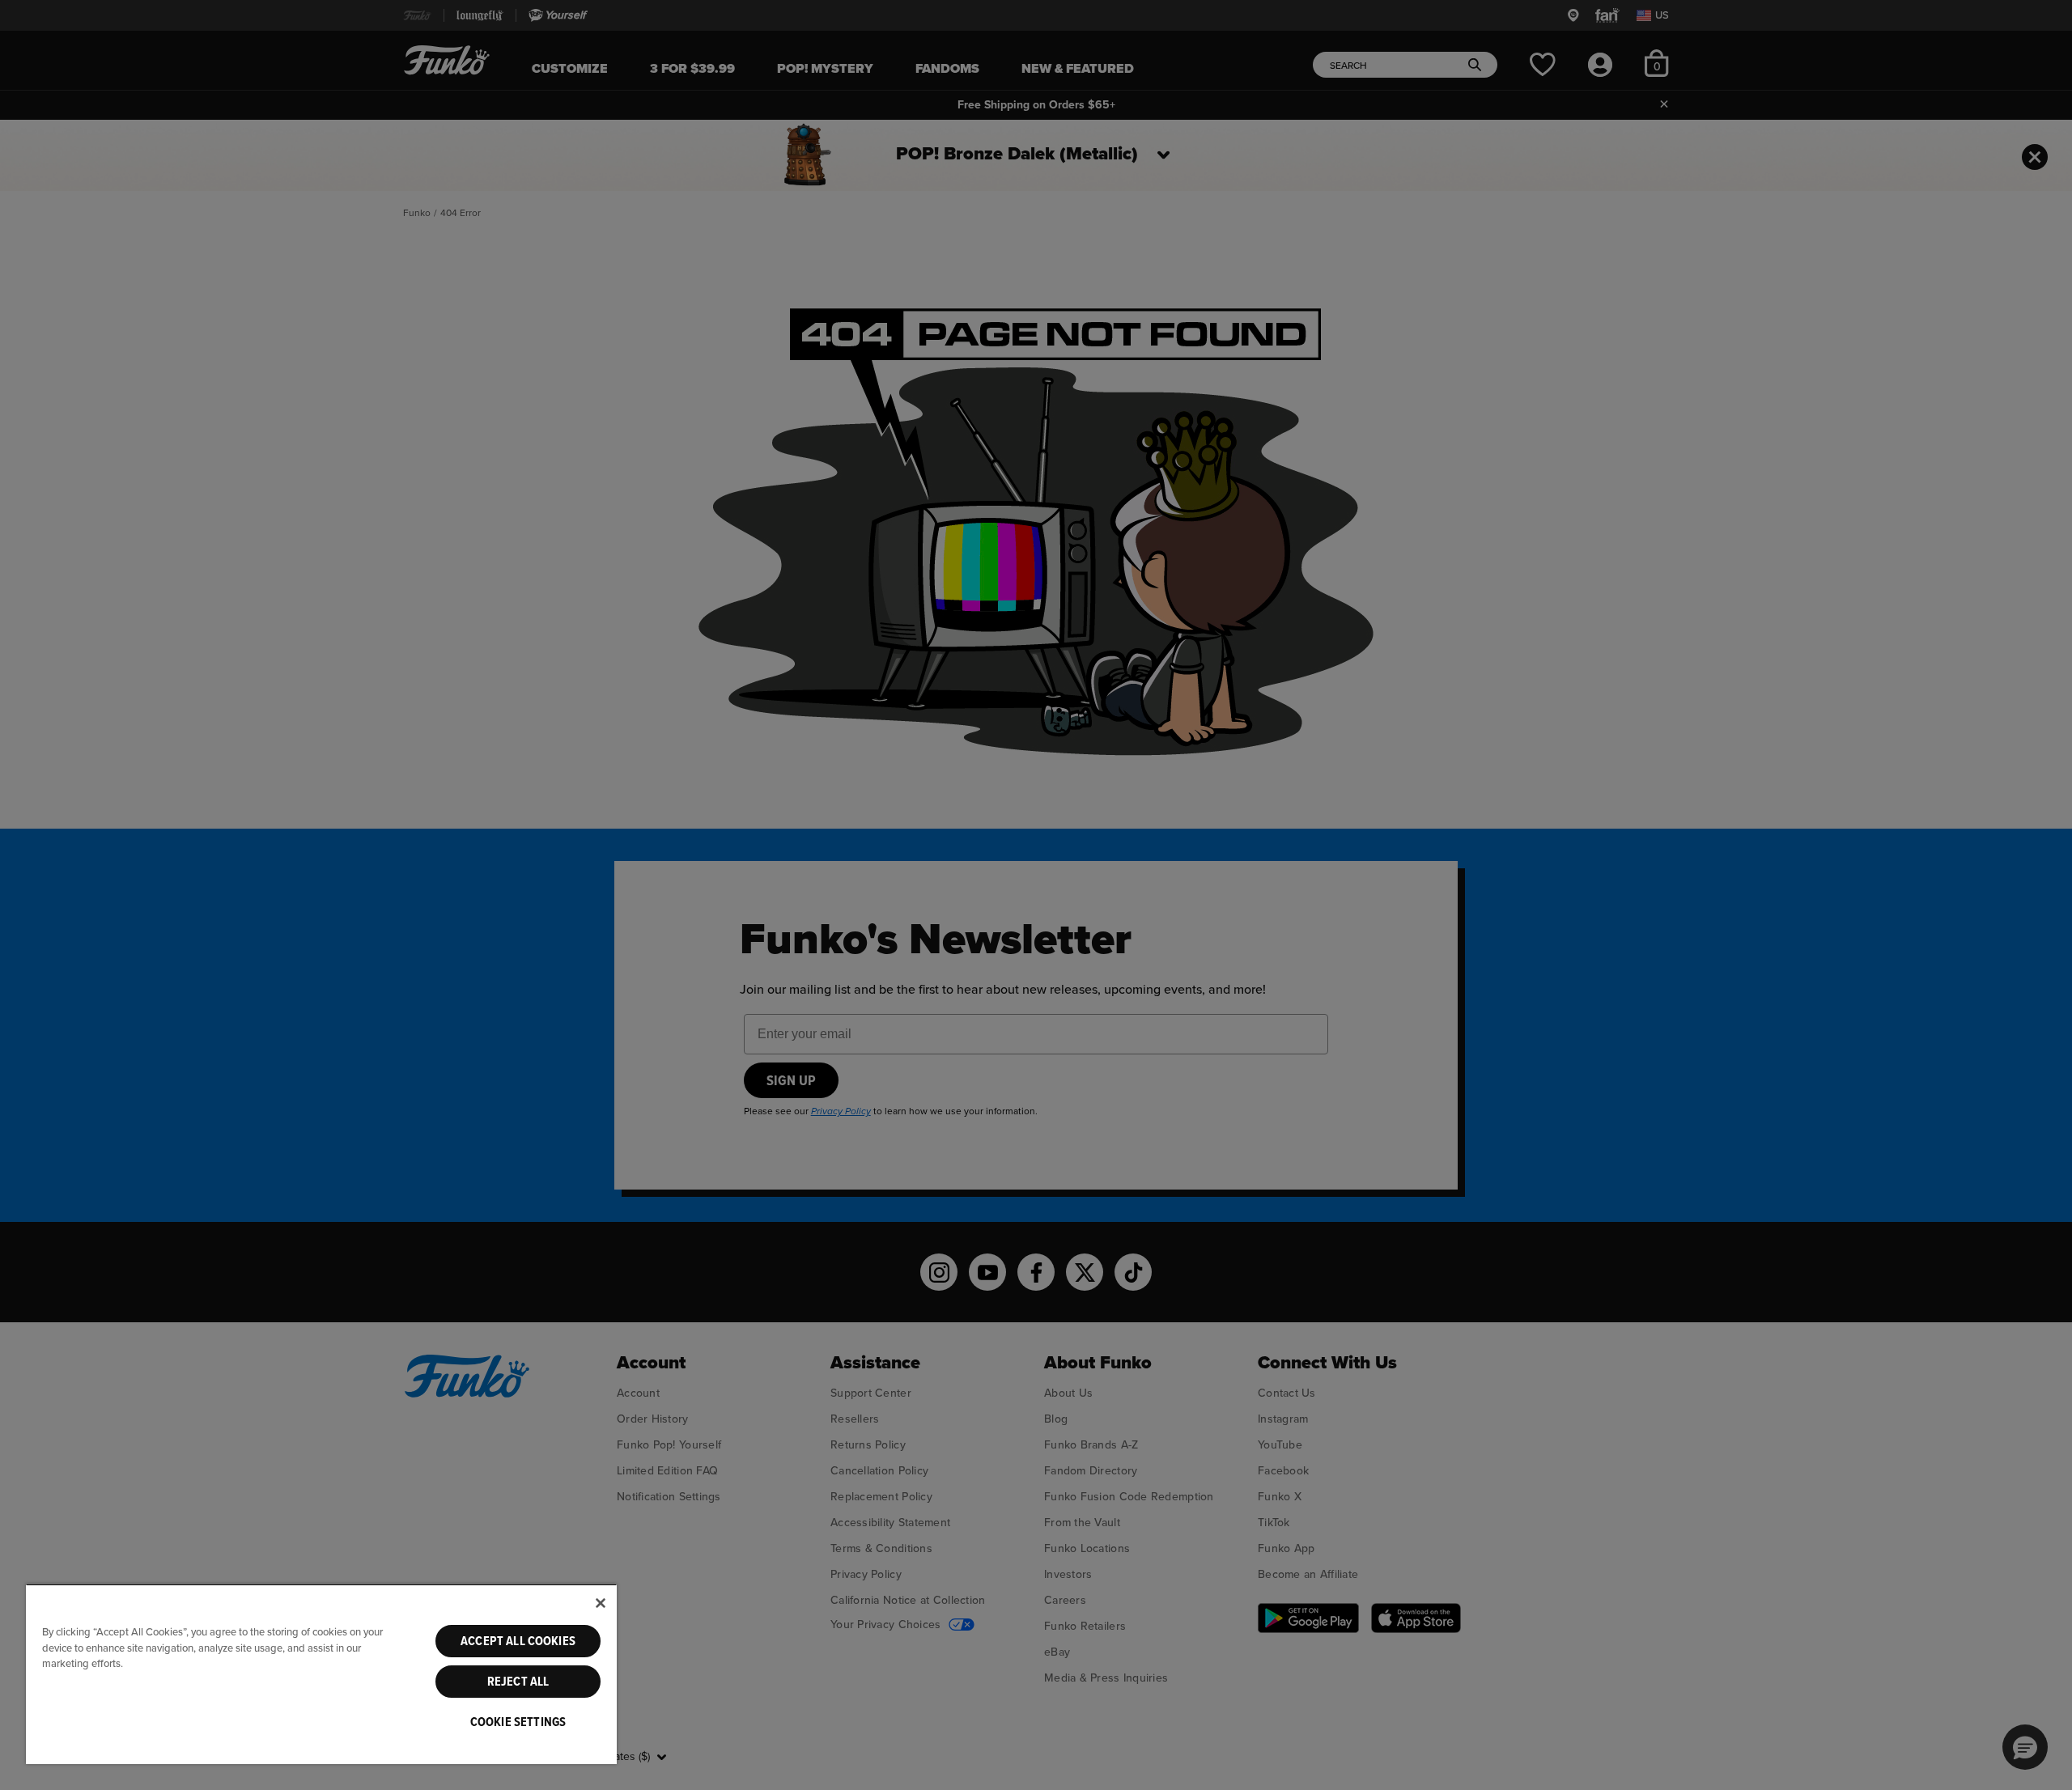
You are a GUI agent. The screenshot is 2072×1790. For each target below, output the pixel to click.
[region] (321, 1674)
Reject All (518, 1682)
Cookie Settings (518, 1722)
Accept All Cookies (518, 1641)
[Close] (601, 1603)
